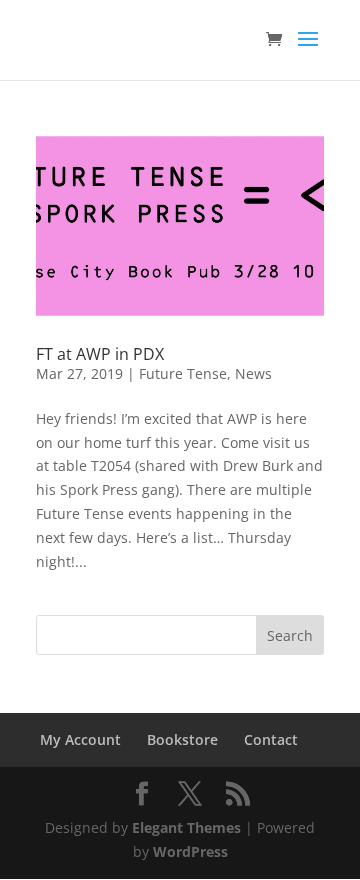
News (253, 373)
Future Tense (183, 373)
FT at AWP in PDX (100, 354)
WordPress (190, 851)
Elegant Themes (186, 827)
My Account (80, 739)
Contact (271, 739)
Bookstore (182, 739)
